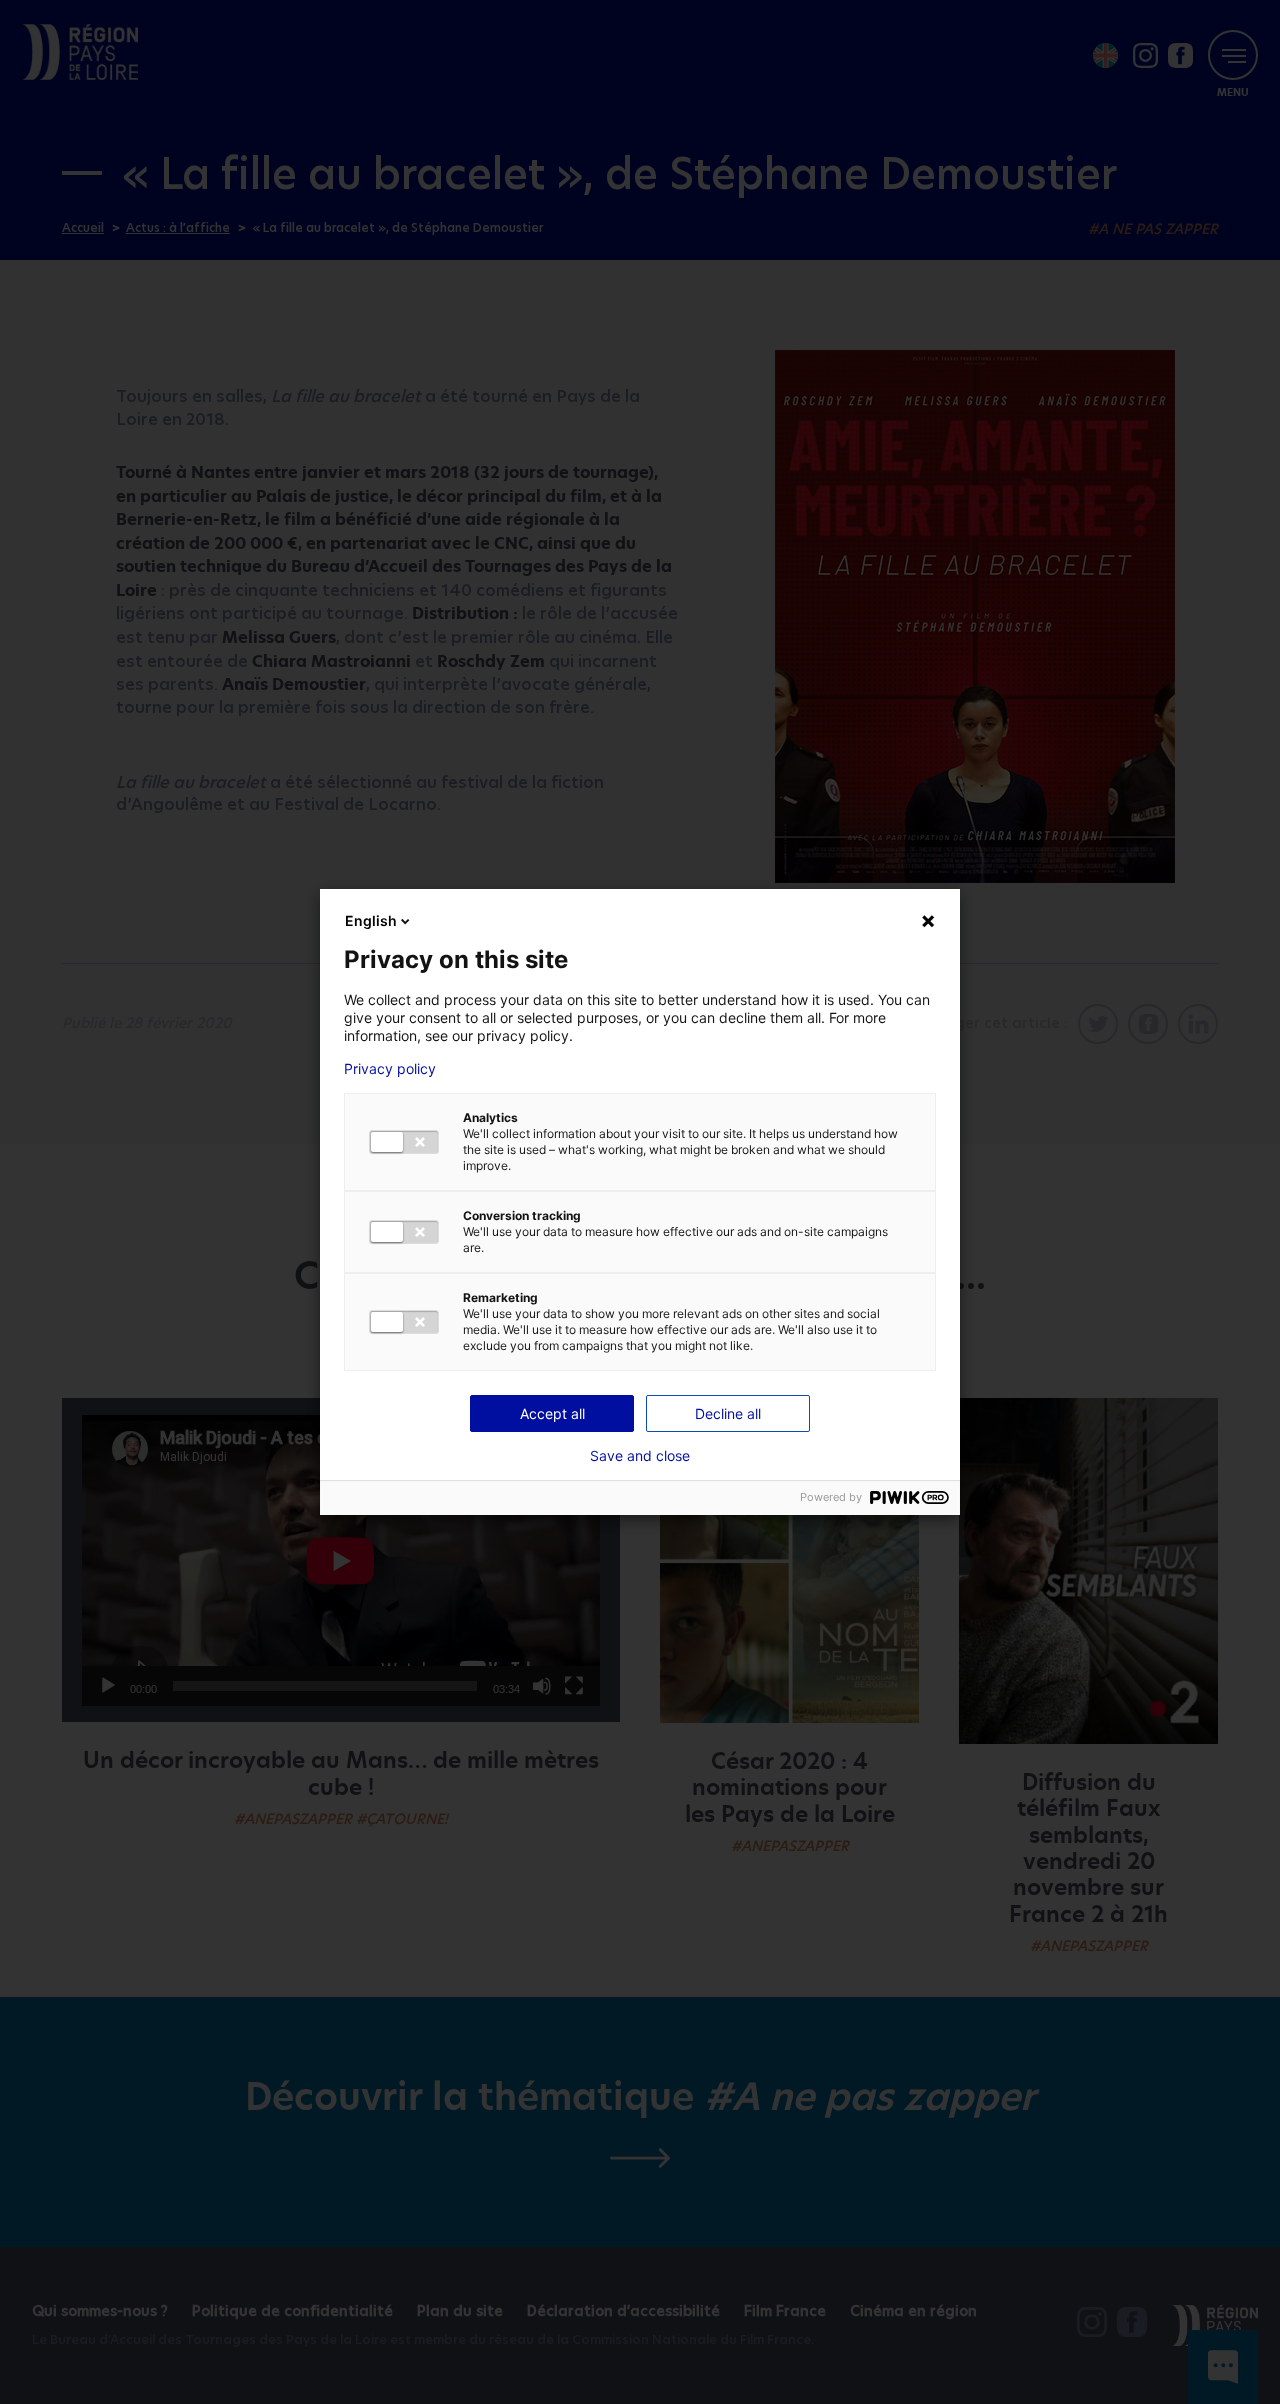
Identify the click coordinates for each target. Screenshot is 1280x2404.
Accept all (552, 1413)
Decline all (728, 1413)
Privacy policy (390, 1069)
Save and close (640, 1456)
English (371, 920)
